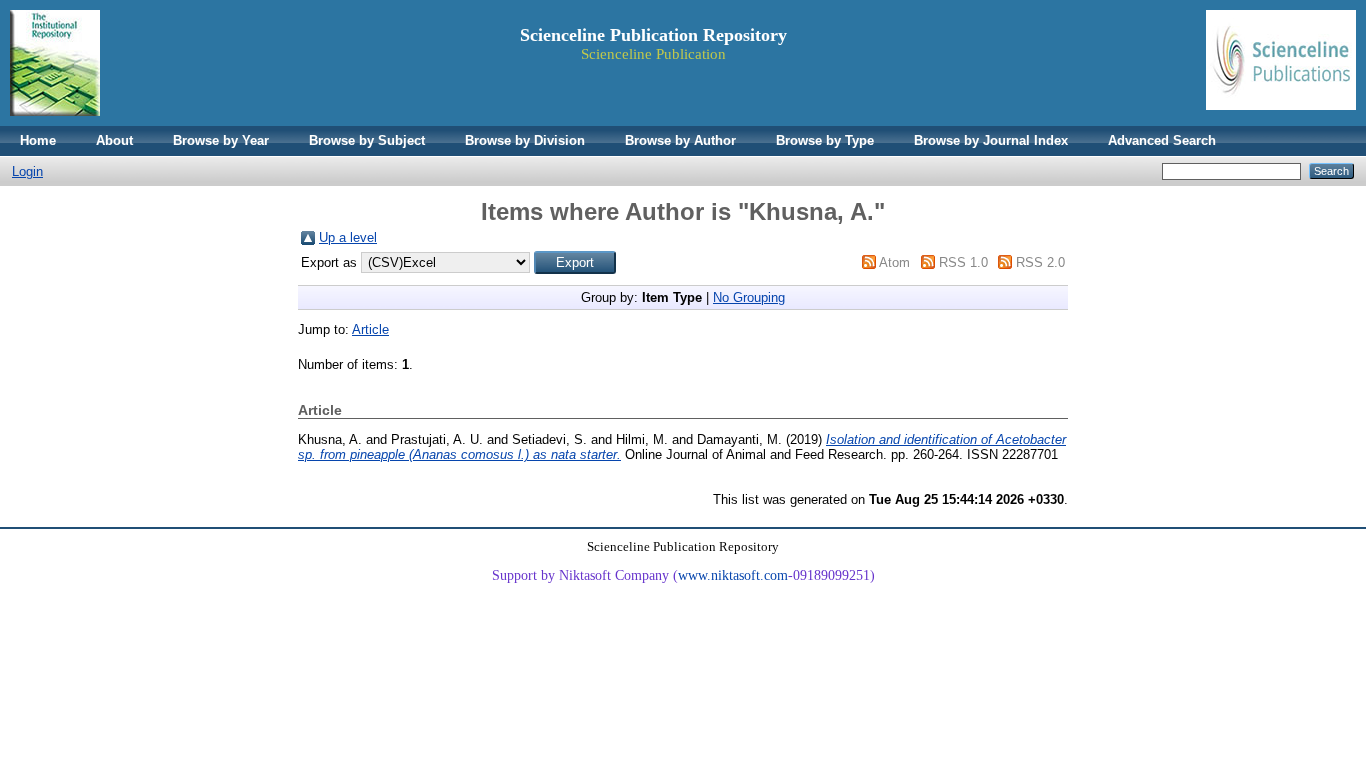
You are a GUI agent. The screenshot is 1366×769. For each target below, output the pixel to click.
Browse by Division (525, 140)
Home (38, 140)
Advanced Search (1162, 140)
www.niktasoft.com (733, 575)
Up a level (348, 237)
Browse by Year (221, 140)
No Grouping (749, 297)
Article (370, 329)
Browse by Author (680, 140)
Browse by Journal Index (991, 140)
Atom (894, 262)
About (114, 140)
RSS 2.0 (1040, 262)
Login (27, 171)
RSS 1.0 (963, 262)
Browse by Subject (367, 140)
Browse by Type (825, 140)
